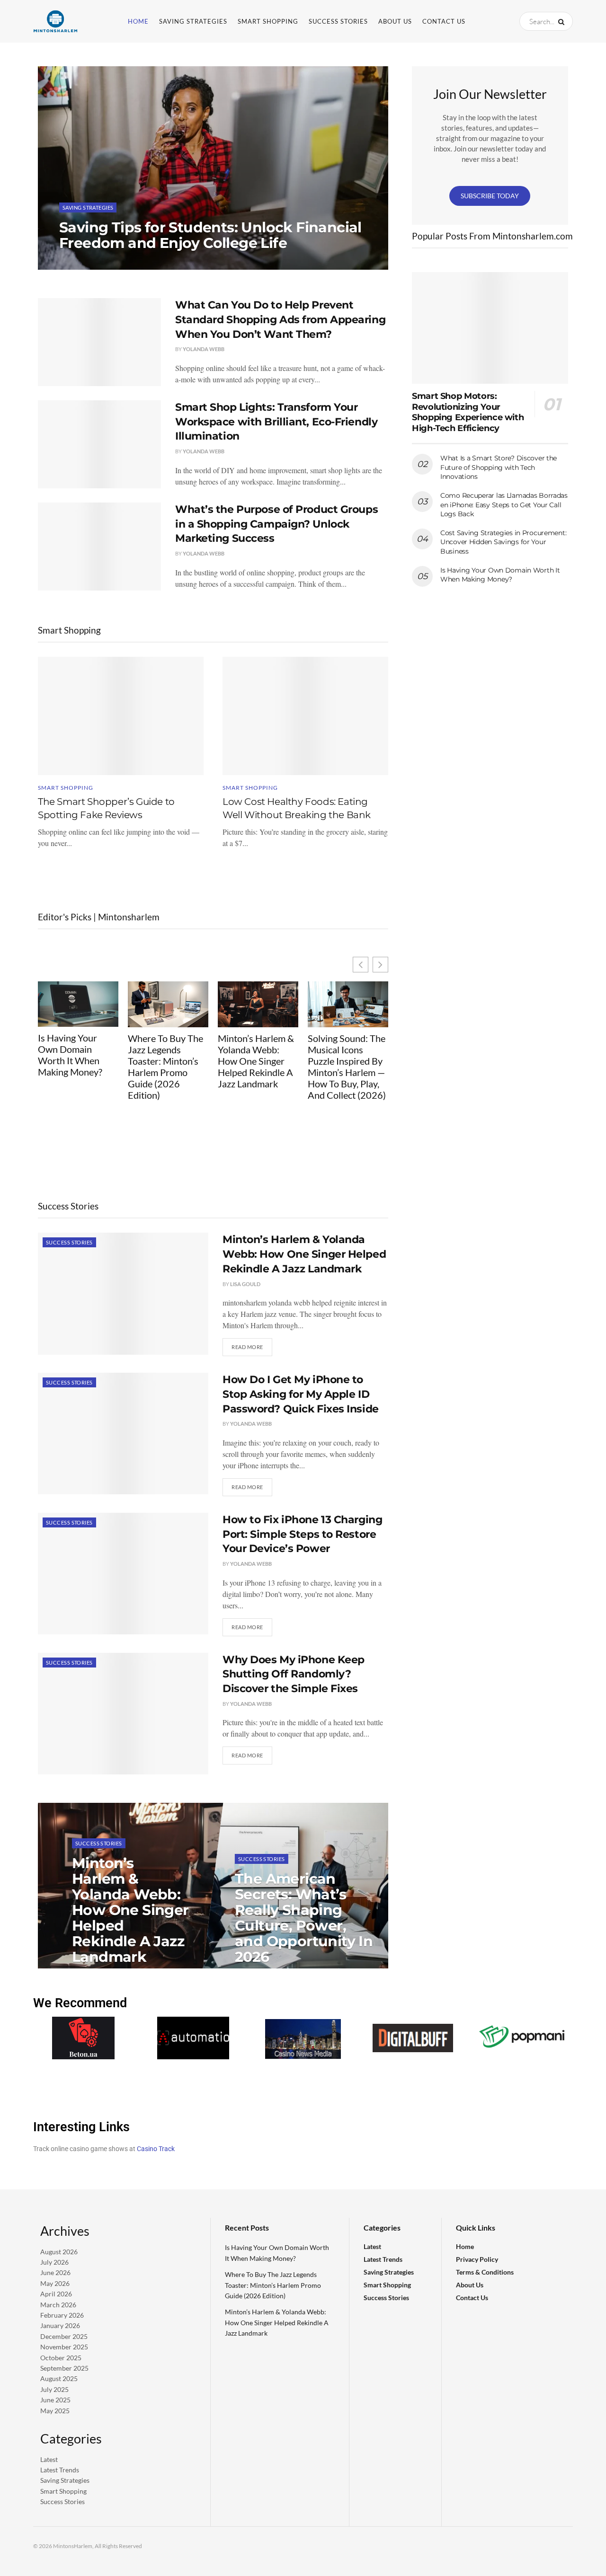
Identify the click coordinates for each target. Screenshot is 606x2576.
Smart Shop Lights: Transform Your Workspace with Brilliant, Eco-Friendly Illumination (276, 422)
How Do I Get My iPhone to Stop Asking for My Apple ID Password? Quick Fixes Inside (301, 1394)
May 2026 (55, 2283)
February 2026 (62, 2315)
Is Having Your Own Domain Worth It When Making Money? (70, 1055)
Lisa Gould (245, 1284)
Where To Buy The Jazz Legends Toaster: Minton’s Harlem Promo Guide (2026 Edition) (165, 1067)
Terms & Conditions (485, 2272)
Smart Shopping (268, 21)
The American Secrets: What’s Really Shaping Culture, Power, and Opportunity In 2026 (304, 1918)
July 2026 (54, 2262)
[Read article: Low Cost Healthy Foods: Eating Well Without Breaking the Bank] (305, 716)
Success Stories (338, 21)
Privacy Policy (477, 2259)
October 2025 (61, 2357)
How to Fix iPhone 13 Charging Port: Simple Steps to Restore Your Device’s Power (302, 1534)
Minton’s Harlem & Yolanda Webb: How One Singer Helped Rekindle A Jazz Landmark (256, 1061)
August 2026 (59, 2251)
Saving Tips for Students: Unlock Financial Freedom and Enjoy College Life (210, 235)
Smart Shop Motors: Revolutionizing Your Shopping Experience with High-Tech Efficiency (468, 412)
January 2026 (60, 2325)
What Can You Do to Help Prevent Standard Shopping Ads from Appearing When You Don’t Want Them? (280, 320)
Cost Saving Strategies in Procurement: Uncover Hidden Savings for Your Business (503, 542)
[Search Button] (563, 21)
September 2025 (64, 2368)
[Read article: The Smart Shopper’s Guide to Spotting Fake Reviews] (121, 716)
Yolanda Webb (88, 262)
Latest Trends (60, 2470)
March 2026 (58, 2304)
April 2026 (56, 2294)
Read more (252, 1344)
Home (138, 21)
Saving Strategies (193, 21)
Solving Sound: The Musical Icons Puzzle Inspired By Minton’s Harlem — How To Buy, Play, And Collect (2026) (347, 1067)
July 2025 (54, 2389)
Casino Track (156, 2149)
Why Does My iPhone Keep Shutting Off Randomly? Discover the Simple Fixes (294, 1674)
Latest (49, 2459)
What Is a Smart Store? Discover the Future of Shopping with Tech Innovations (499, 467)
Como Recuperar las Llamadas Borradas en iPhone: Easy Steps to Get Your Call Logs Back (504, 505)
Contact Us (444, 21)
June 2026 (55, 2272)
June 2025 (55, 2400)
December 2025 (64, 2336)
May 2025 (55, 2410)
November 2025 (64, 2347)
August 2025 (59, 2378)
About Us (395, 21)
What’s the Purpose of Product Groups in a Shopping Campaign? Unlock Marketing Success (276, 524)
